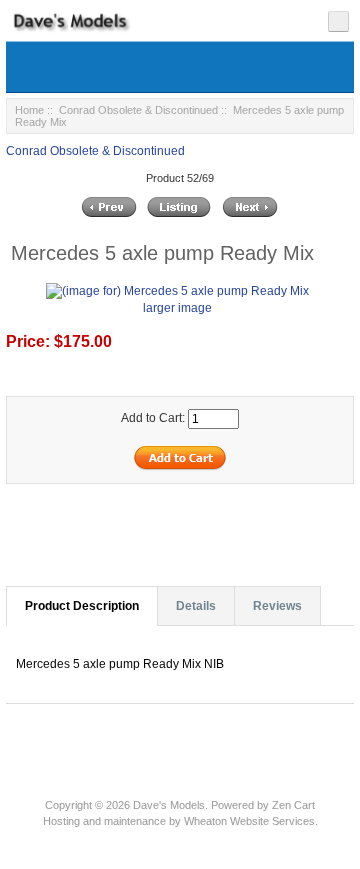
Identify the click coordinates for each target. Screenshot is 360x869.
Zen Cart (293, 805)
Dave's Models (169, 805)
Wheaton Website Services (249, 821)
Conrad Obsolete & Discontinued (138, 110)
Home (29, 110)
